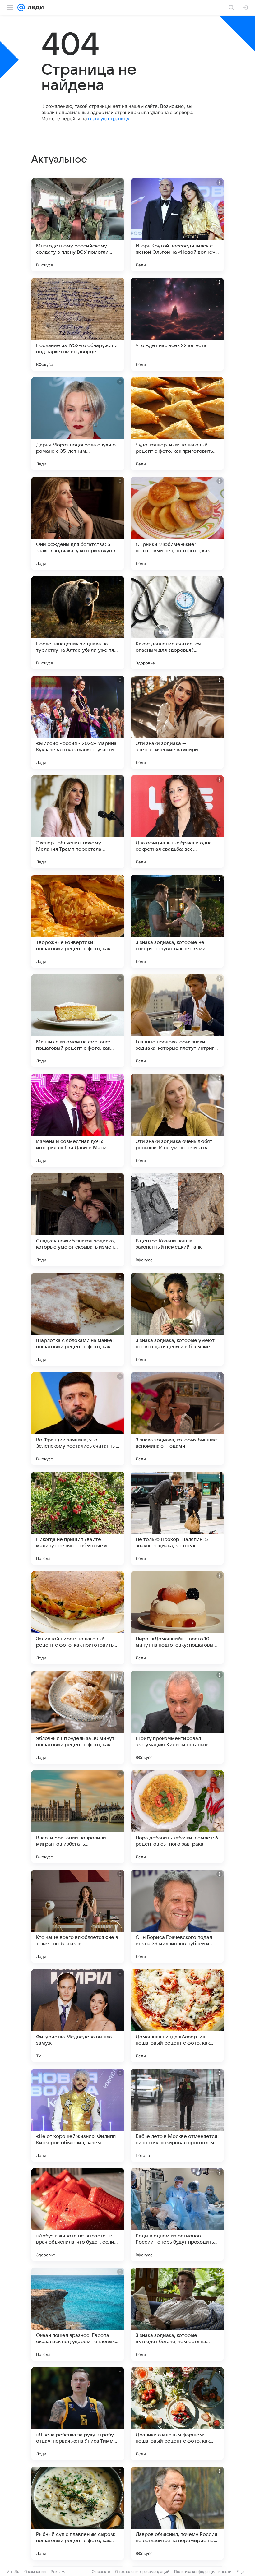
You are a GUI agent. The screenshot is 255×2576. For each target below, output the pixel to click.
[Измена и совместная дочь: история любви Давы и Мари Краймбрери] (78, 1120)
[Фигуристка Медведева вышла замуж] (78, 2016)
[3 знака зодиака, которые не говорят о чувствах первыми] (177, 921)
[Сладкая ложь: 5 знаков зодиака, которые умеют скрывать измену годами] (78, 1220)
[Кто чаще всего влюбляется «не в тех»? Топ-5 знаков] (78, 1916)
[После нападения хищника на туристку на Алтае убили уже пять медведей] (78, 623)
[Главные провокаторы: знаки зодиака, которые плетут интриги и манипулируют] (177, 1021)
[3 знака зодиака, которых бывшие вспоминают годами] (177, 1419)
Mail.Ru (13, 2571)
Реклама (59, 2571)
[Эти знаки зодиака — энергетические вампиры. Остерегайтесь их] (177, 722)
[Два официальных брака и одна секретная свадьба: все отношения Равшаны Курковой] (177, 822)
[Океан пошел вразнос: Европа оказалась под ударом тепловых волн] (78, 2314)
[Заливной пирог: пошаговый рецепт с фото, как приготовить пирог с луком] (78, 1618)
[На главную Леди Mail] (34, 7)
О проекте (101, 2571)
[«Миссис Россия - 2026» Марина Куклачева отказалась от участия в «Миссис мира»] (78, 722)
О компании (35, 2571)
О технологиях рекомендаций (142, 2571)
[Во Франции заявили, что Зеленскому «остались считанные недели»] (78, 1419)
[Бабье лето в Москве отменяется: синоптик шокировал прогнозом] (177, 2115)
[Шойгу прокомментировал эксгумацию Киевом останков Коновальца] (177, 1717)
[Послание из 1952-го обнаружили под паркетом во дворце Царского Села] (78, 324)
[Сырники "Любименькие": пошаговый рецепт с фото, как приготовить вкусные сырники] (177, 523)
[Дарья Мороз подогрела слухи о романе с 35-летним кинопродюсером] (78, 424)
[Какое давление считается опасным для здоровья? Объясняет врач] (177, 623)
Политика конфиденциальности (203, 2571)
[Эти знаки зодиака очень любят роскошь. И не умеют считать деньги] (177, 1120)
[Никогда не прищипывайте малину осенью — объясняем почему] (78, 1518)
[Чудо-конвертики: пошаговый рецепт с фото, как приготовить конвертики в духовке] (177, 424)
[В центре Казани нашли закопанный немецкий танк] (177, 1220)
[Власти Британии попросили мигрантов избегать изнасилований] (78, 1817)
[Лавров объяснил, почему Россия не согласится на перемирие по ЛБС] (177, 2513)
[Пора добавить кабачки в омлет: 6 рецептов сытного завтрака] (177, 1817)
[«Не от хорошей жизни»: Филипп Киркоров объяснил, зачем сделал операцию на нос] (78, 2115)
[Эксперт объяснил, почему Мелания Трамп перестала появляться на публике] (78, 822)
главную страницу (109, 119)
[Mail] (21, 7)
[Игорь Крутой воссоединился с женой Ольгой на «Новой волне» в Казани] (177, 225)
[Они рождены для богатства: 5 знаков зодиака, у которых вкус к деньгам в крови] (78, 523)
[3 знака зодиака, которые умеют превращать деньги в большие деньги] (177, 1319)
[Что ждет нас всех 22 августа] (177, 324)
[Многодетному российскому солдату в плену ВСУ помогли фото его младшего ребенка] (78, 225)
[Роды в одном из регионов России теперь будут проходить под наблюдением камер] (177, 2215)
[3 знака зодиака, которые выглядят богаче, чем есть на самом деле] (177, 2314)
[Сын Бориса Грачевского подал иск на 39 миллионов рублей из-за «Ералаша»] (177, 1916)
